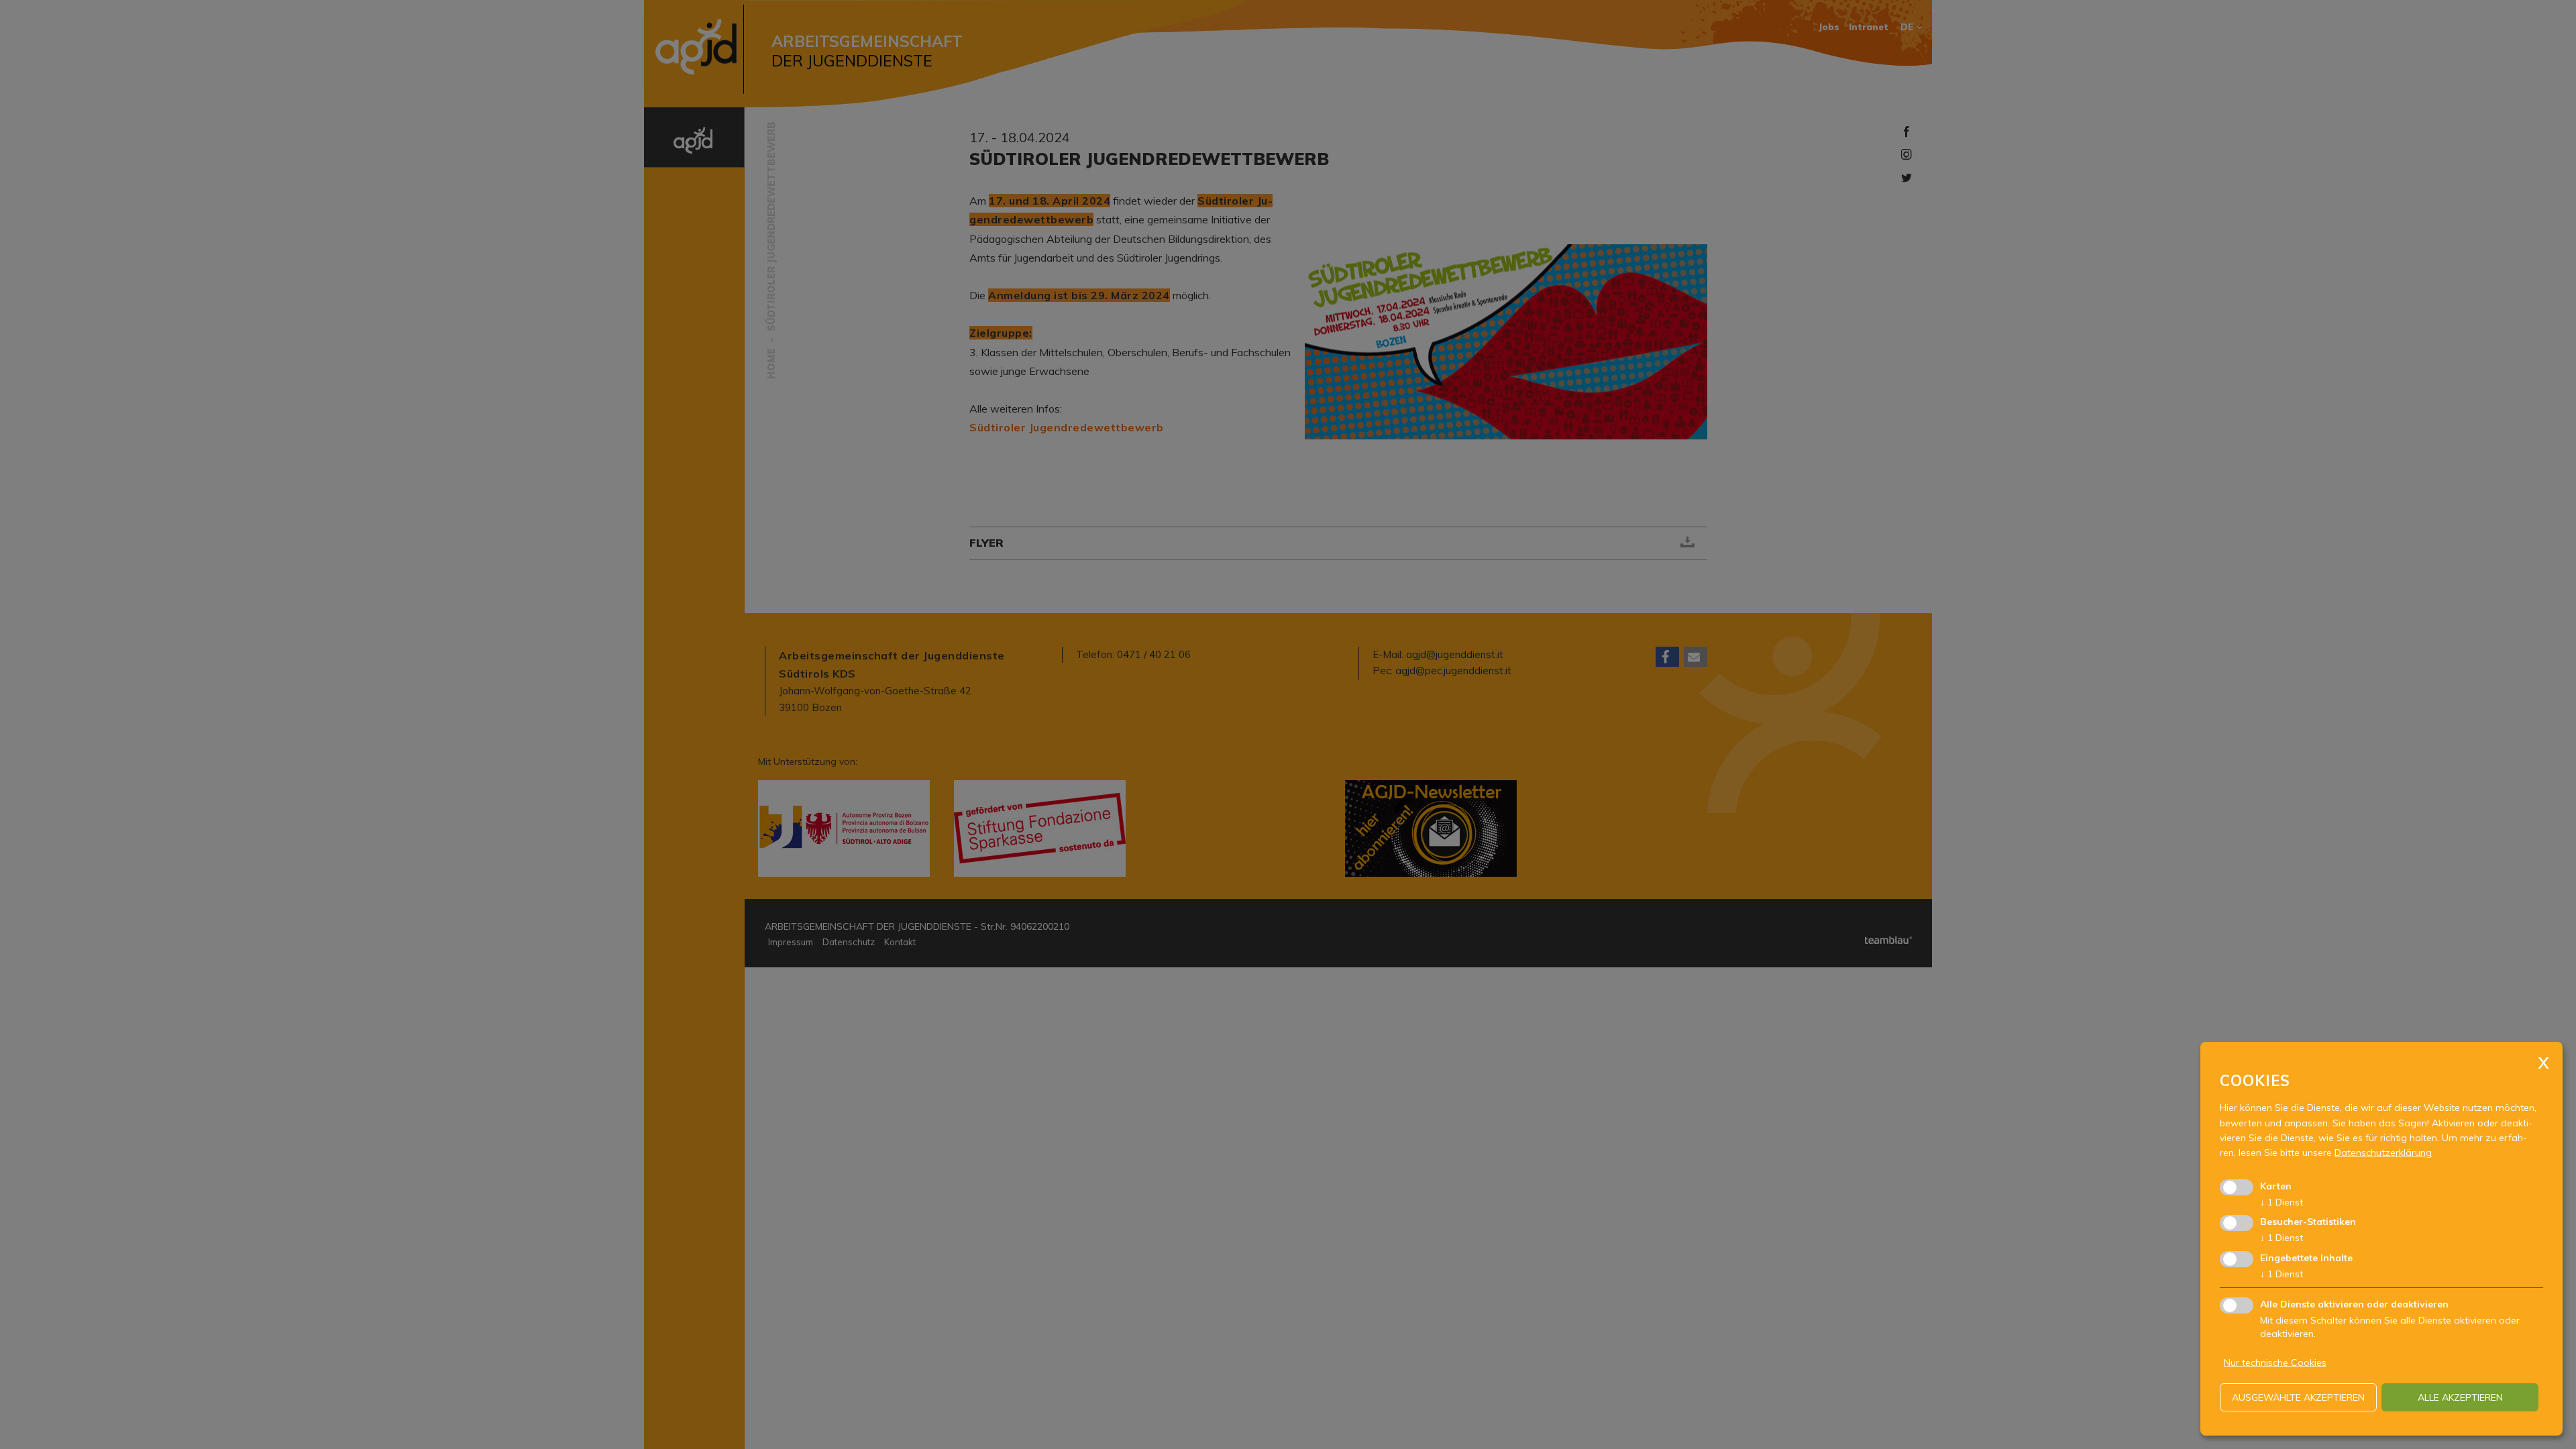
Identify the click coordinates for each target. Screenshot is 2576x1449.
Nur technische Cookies (2275, 1362)
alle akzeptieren (2460, 1397)
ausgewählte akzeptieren (2298, 1397)
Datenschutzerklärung (2383, 1152)
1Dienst (2282, 1202)
